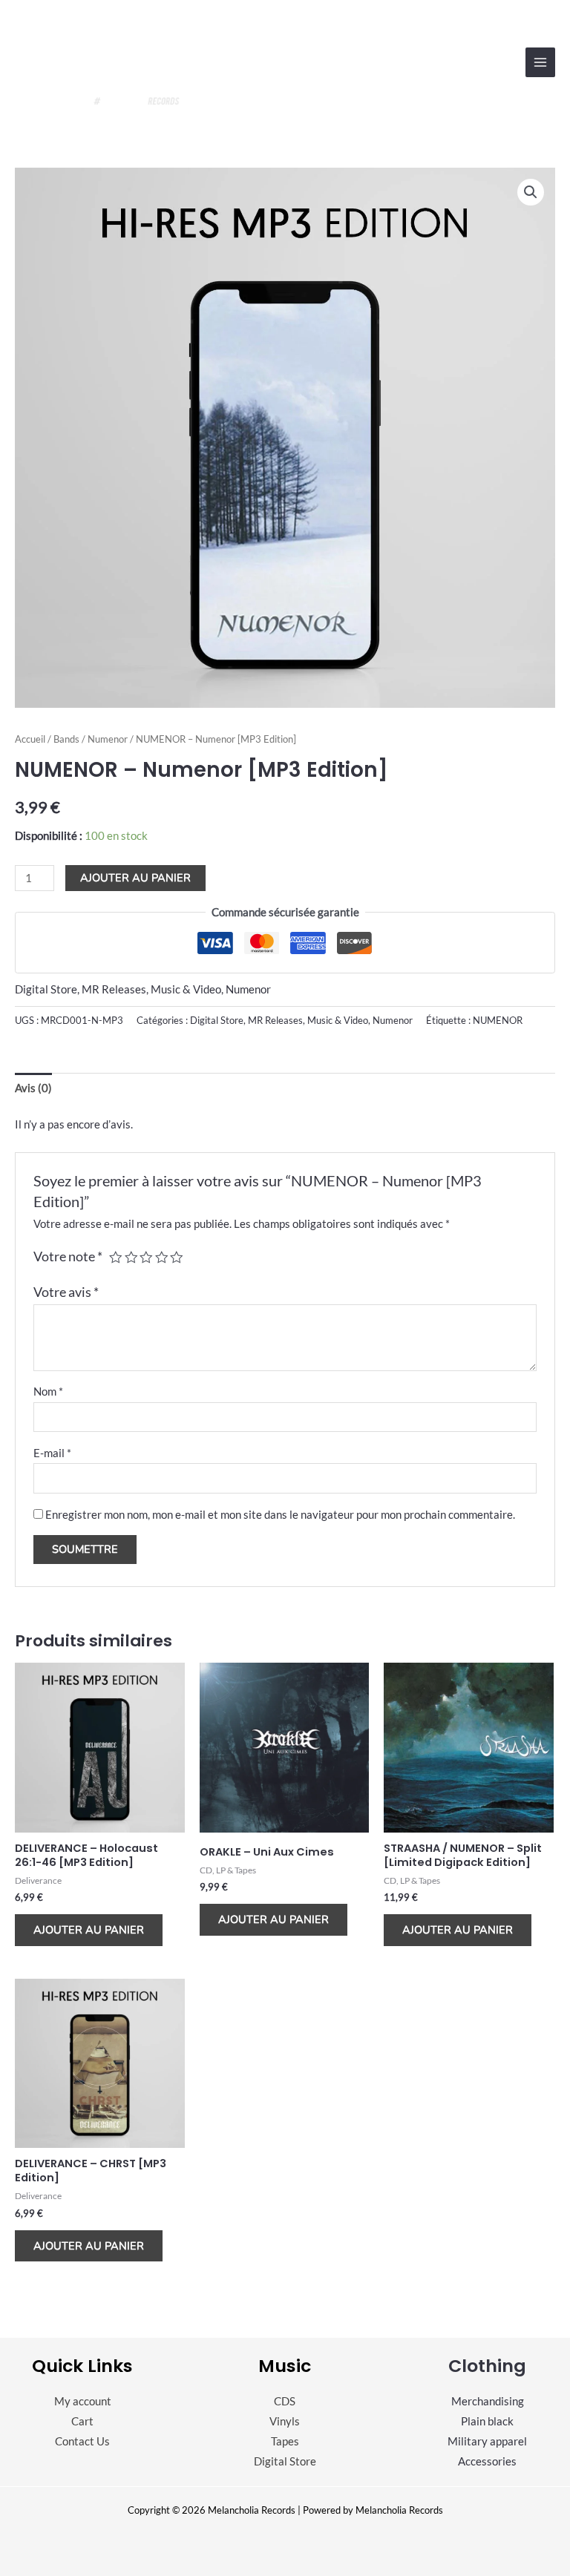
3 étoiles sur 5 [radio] (146, 1258)
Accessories (487, 2461)
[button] (531, 192)
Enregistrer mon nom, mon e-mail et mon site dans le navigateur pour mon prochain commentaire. (280, 1515)
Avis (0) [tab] (33, 1088)
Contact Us (82, 2441)
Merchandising (488, 2401)
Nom (48, 1391)
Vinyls (285, 2421)
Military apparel (487, 2441)
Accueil (30, 739)
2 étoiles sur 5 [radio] (131, 1258)
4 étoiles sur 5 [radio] (162, 1258)
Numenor (108, 739)
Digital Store (46, 989)
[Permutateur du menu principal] (540, 62)
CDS (285, 2401)
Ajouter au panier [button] (89, 1930)
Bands (66, 739)
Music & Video (186, 989)
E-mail (52, 1453)
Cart (82, 2421)
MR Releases (114, 989)
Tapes (285, 2441)
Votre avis (66, 1292)
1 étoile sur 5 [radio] (116, 1258)
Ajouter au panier (135, 878)
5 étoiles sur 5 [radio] (177, 1258)
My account (83, 2401)
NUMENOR (498, 1020)
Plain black (487, 2421)
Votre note (68, 1256)
